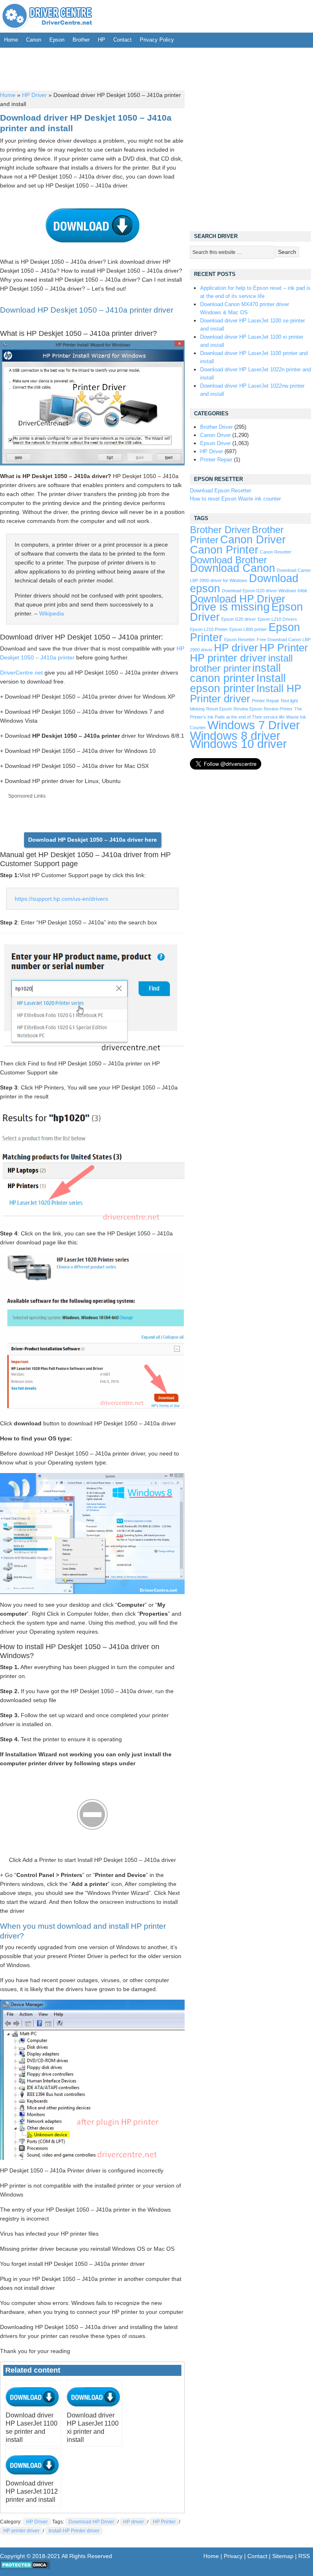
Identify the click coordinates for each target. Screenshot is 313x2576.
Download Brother (228, 560)
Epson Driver (215, 443)
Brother (81, 40)
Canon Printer (224, 550)
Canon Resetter (276, 552)
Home (11, 40)
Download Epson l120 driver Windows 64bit (264, 591)
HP (101, 40)
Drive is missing (230, 607)
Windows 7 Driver (254, 725)
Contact (122, 40)
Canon (34, 40)
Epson (57, 40)
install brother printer (241, 663)
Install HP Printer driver (74, 2531)
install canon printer (235, 673)
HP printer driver (21, 2531)
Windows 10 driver (238, 744)
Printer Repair (216, 460)
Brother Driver (216, 427)
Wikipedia (52, 613)
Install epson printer (238, 683)
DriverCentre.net (21, 673)
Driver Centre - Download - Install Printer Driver (47, 16)
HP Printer (164, 2522)
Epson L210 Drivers (277, 619)
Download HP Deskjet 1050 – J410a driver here (93, 840)
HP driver (133, 2522)
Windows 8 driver (235, 736)
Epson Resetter (240, 640)
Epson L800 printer (248, 629)
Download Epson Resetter (220, 491)
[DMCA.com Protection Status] (25, 2567)
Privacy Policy (157, 40)
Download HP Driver (91, 2522)
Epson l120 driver (239, 619)
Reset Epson (219, 709)
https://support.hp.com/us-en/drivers (61, 899)
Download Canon (233, 568)
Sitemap (283, 2556)
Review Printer (278, 709)
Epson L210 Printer (209, 629)
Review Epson (248, 709)
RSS (304, 2556)
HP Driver (34, 95)
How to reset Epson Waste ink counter (235, 499)
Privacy (233, 2556)
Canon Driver (215, 435)
